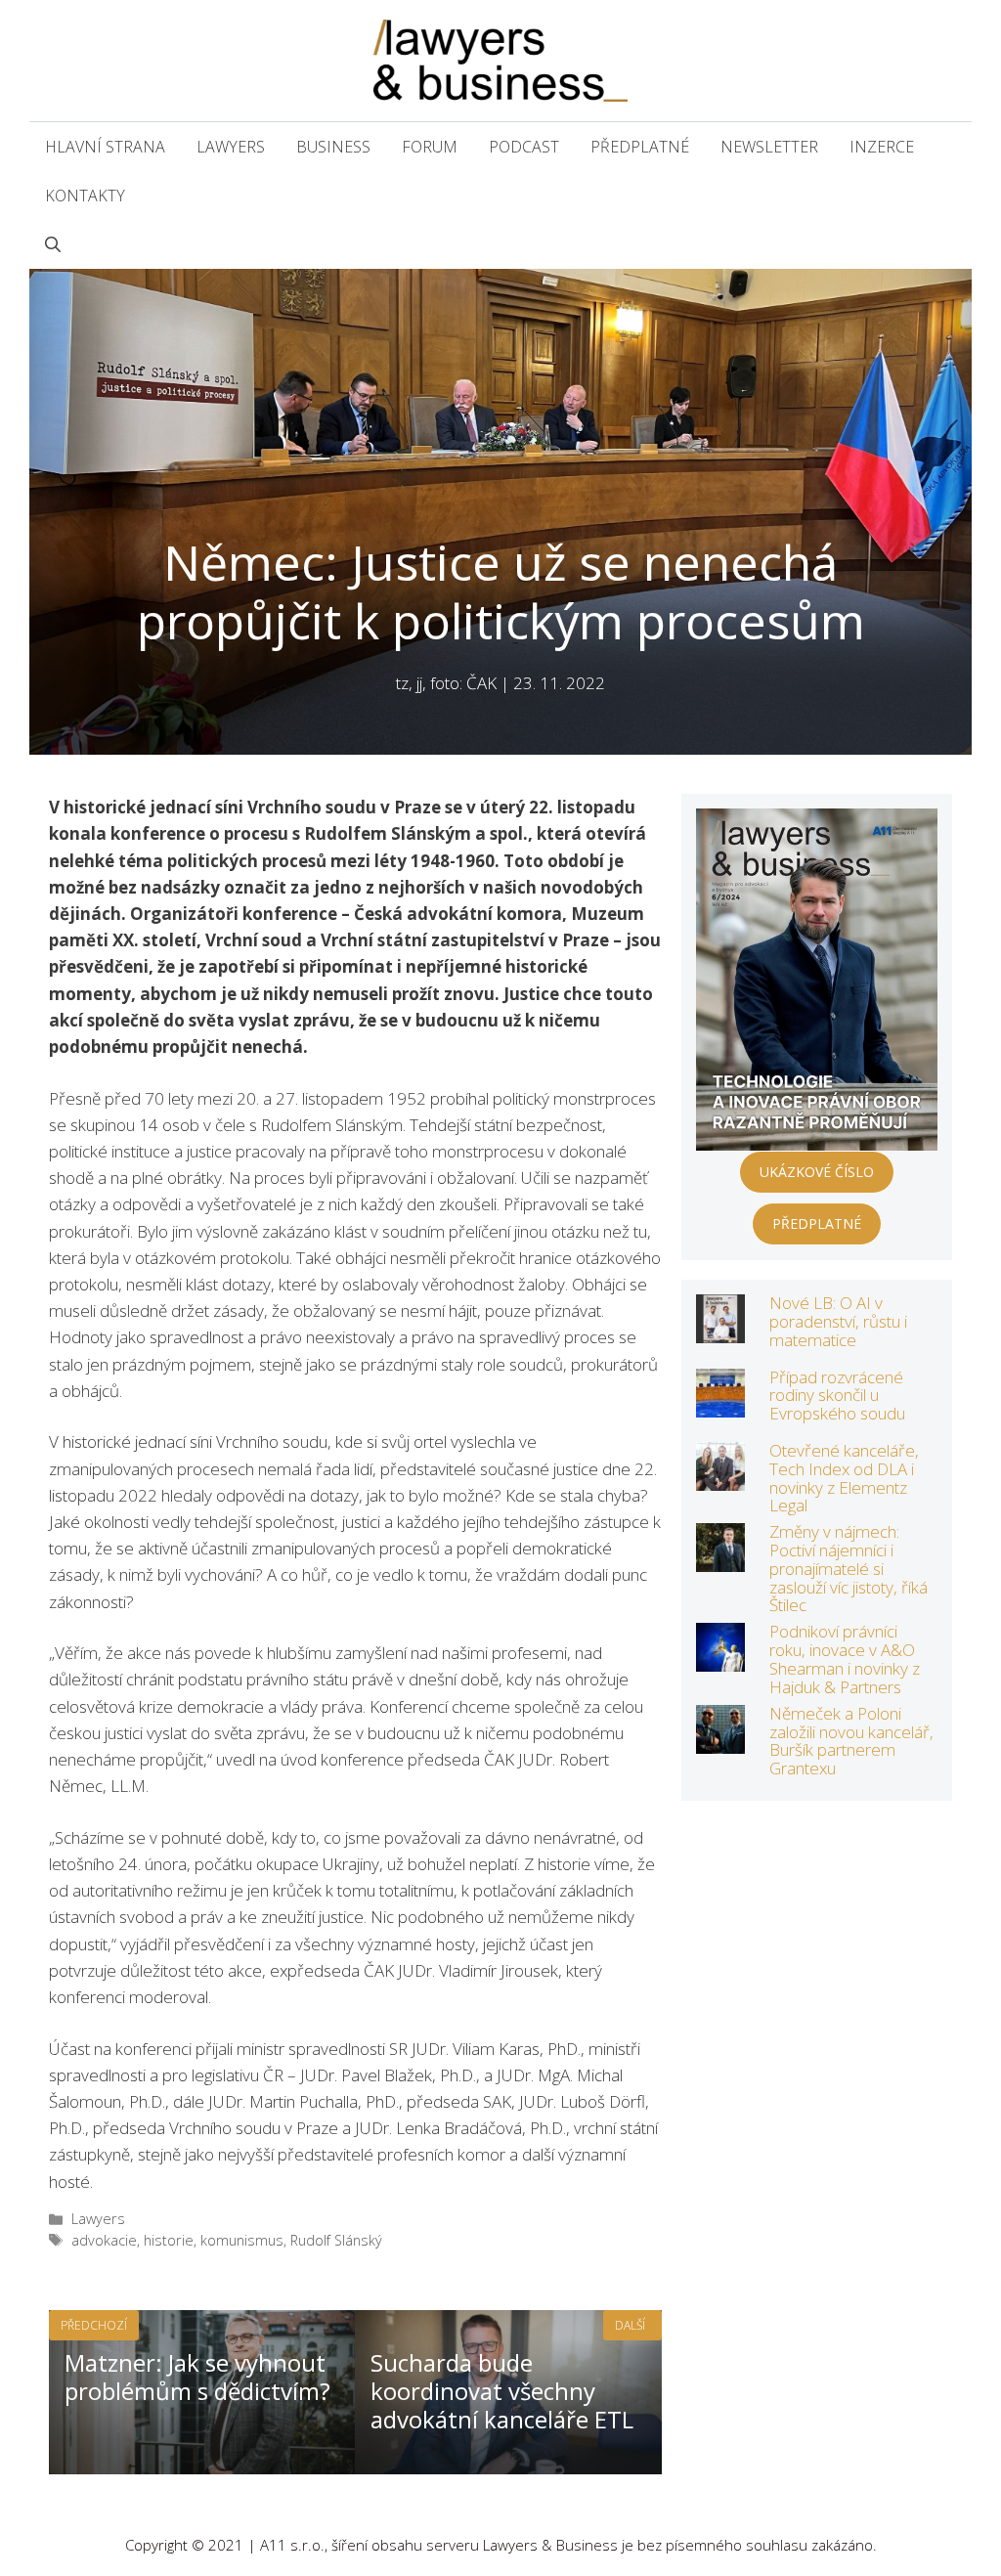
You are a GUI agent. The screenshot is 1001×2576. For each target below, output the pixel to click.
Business (333, 147)
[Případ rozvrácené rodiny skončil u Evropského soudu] (720, 1403)
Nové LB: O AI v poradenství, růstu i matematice (838, 1321)
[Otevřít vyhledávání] (53, 244)
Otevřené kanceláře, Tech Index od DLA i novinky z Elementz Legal (844, 1478)
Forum (430, 147)
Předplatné (640, 147)
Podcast (524, 147)
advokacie (104, 2240)
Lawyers (231, 147)
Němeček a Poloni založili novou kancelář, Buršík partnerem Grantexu (851, 1741)
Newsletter (769, 147)
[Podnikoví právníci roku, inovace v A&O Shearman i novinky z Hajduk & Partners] (720, 1659)
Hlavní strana (105, 147)
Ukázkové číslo (817, 1172)
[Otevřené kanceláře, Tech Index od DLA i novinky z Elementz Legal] (720, 1478)
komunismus (242, 2240)
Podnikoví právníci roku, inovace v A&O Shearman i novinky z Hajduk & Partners (845, 1659)
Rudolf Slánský (336, 2240)
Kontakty (85, 196)
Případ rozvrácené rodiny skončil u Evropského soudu (837, 1395)
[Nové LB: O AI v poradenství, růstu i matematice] (720, 1330)
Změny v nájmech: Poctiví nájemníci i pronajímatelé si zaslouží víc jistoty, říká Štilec (849, 1568)
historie (169, 2240)
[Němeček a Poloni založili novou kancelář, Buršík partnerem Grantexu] (720, 1741)
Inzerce (882, 147)
